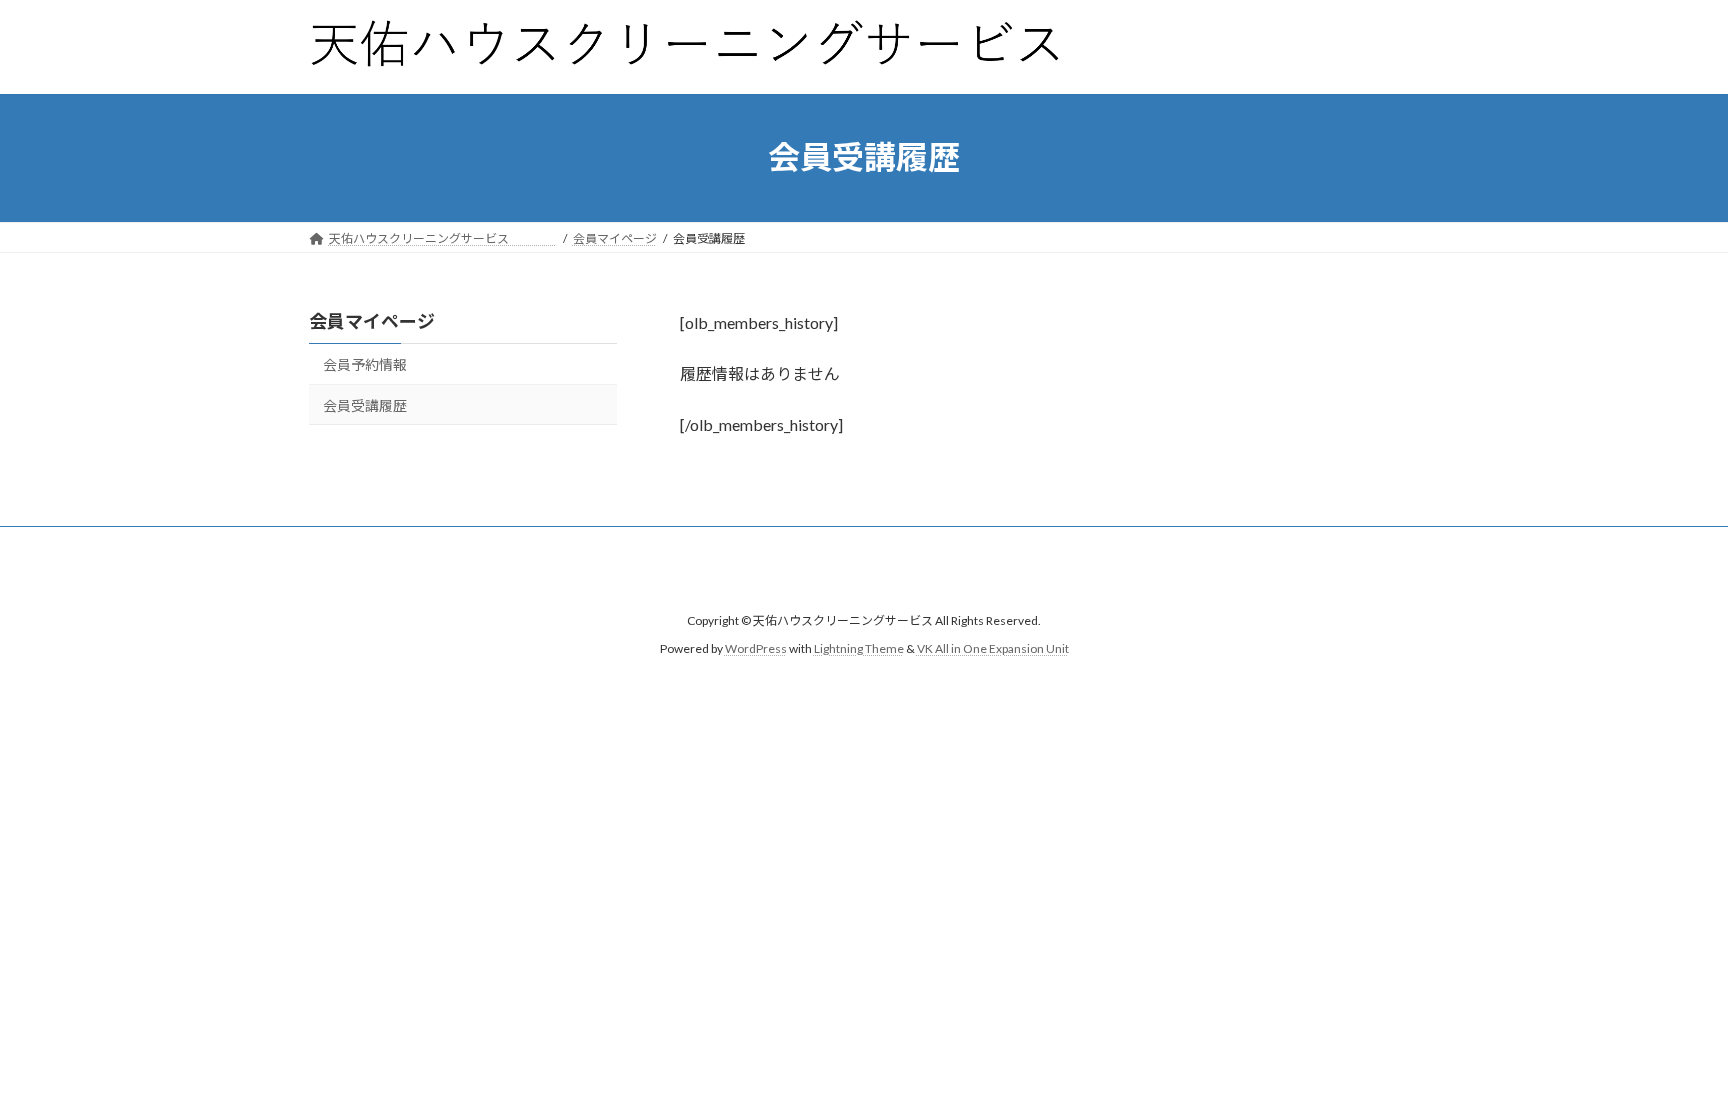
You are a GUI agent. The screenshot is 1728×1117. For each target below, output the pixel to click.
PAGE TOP (1669, 1065)
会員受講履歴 (365, 404)
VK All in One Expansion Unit (993, 649)
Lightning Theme (859, 649)
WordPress (756, 649)
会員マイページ (372, 321)
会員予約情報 (365, 364)
